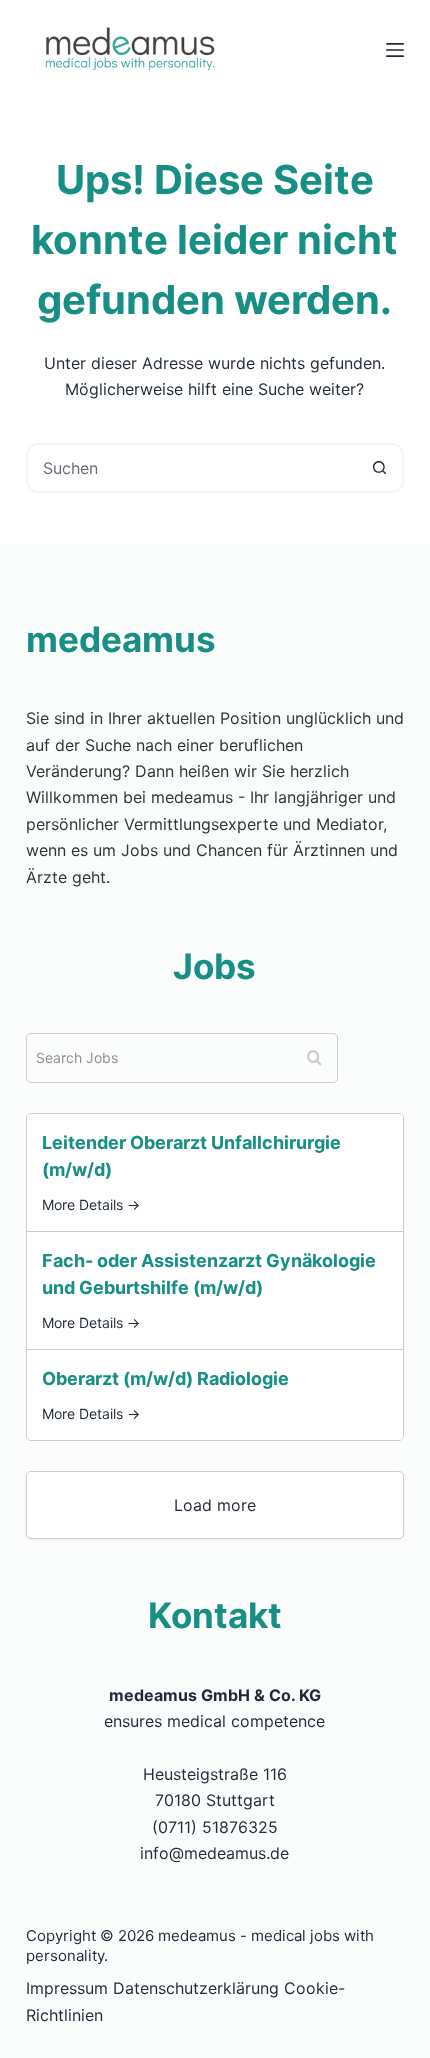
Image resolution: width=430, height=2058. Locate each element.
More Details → (91, 1205)
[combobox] (192, 468)
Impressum (67, 1988)
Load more (215, 1505)
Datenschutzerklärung (196, 1988)
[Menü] (395, 50)
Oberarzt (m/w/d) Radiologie (165, 1378)
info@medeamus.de (214, 1853)
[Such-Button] (379, 468)
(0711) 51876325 (215, 1827)
